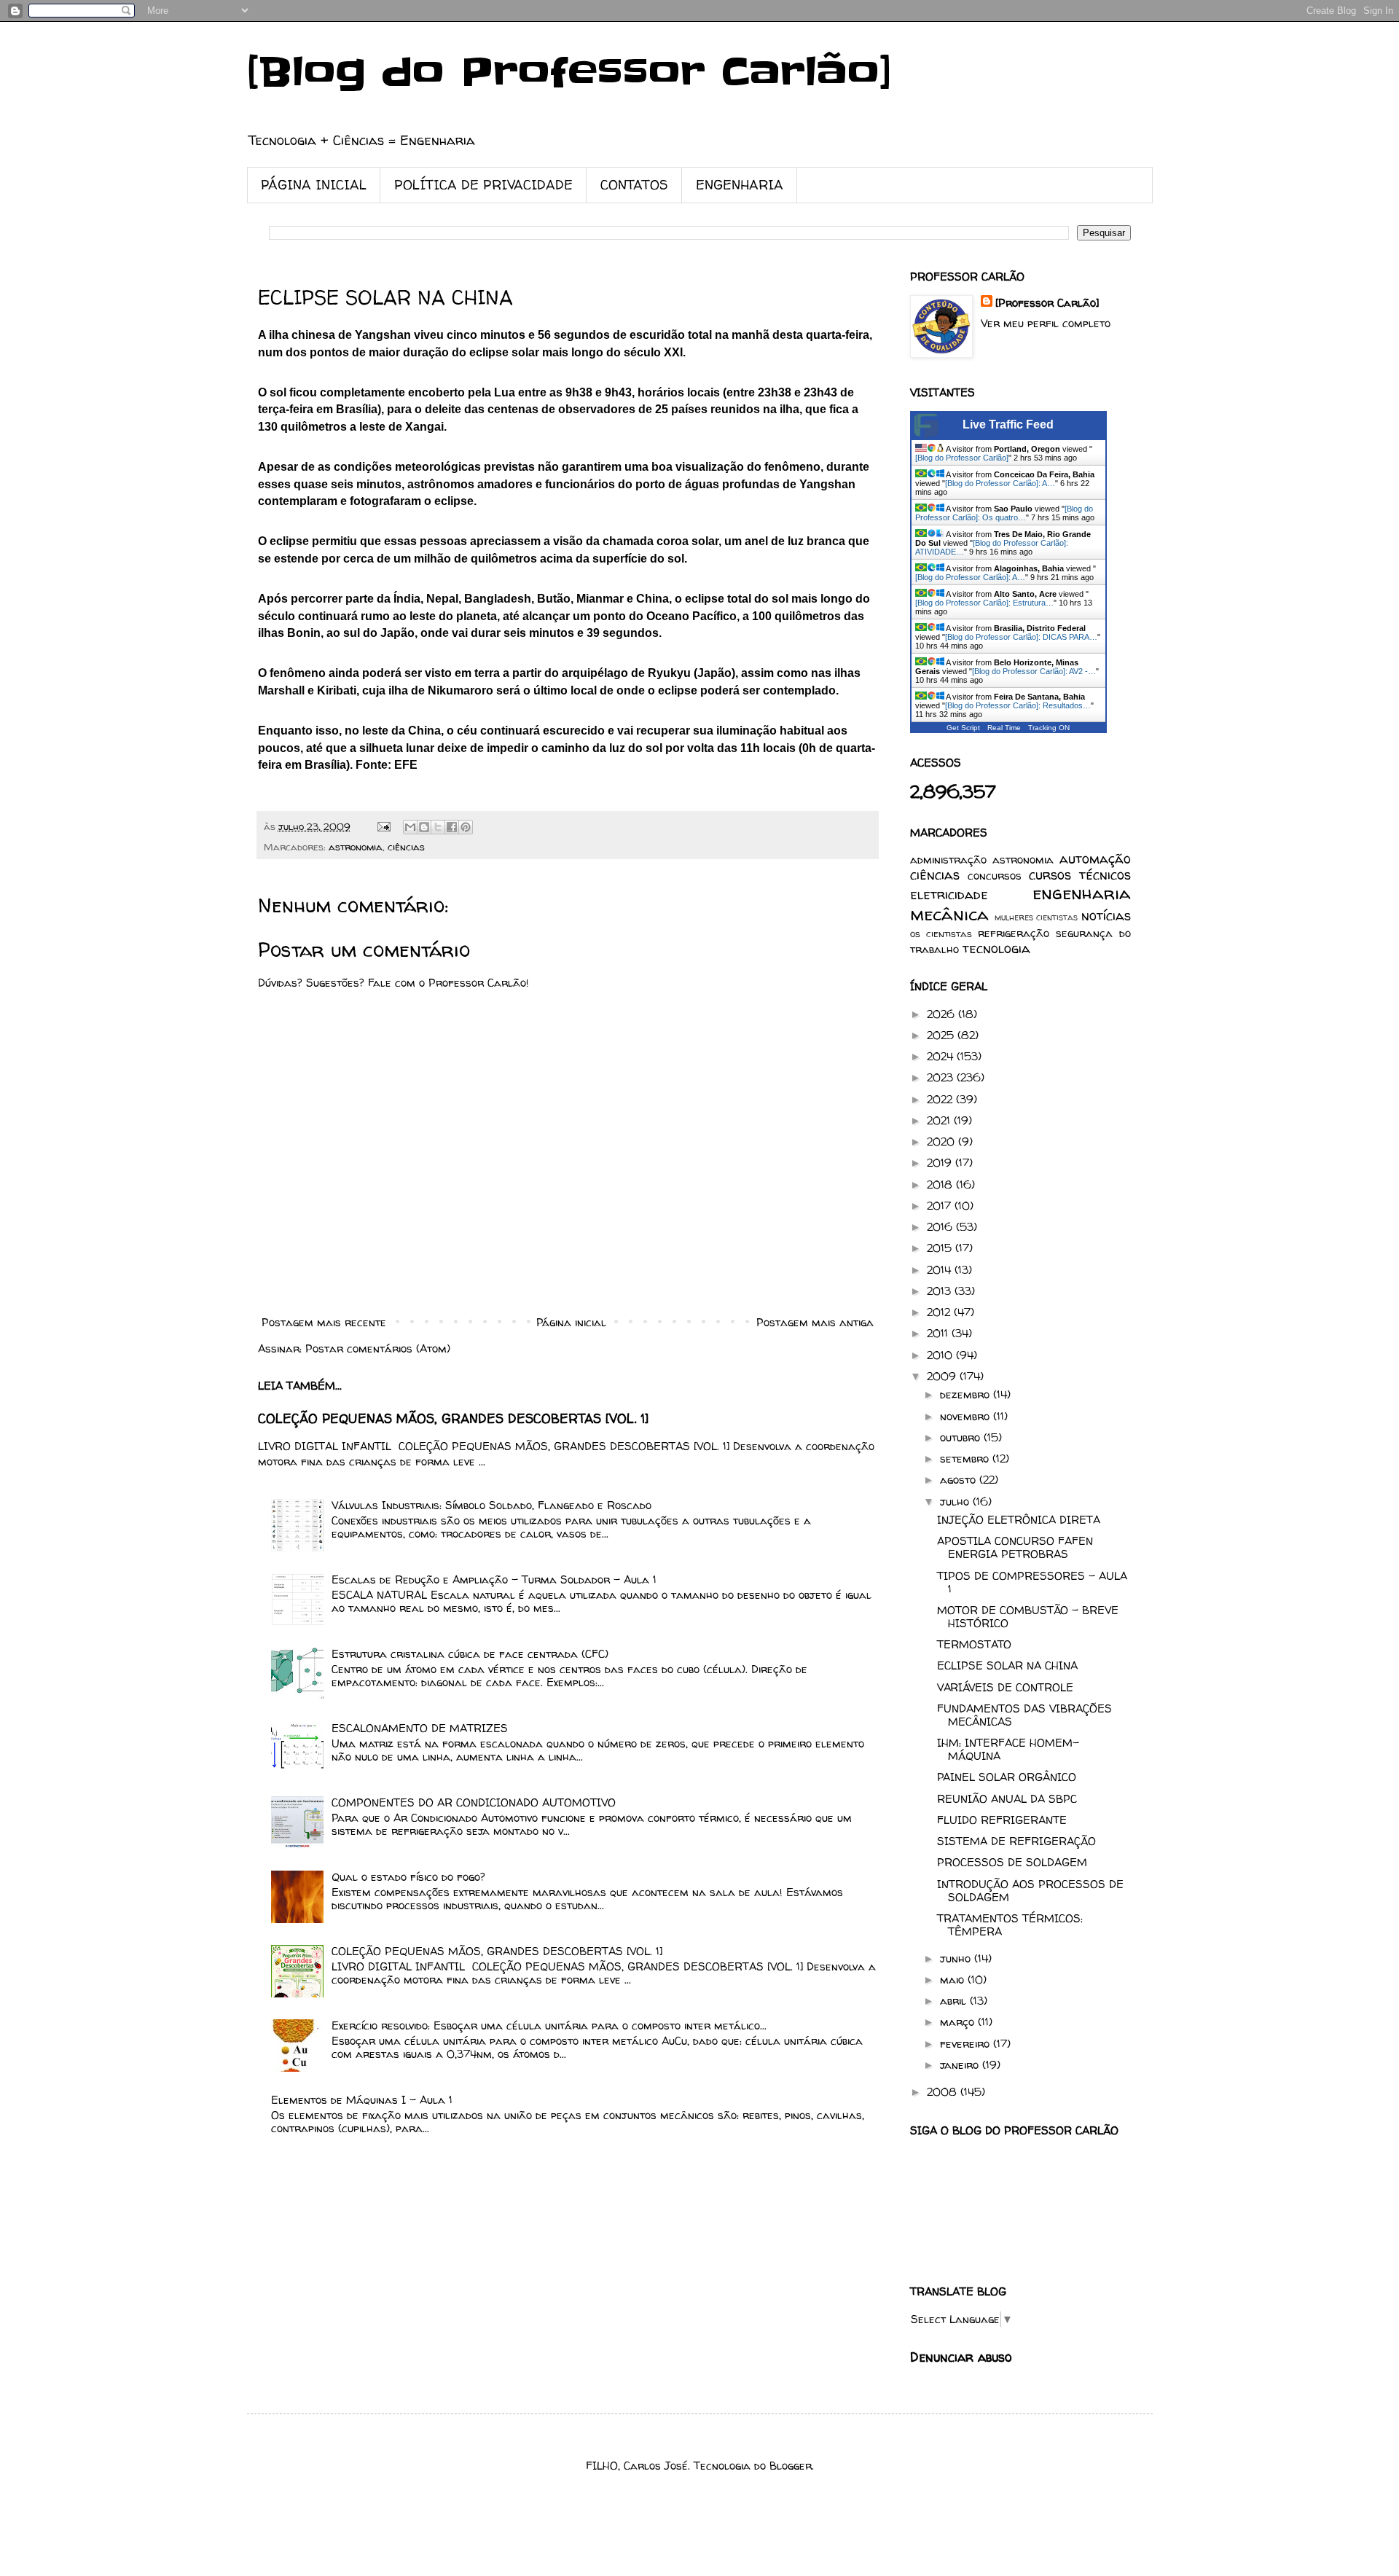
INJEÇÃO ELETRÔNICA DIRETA (1019, 1520)
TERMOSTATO (974, 1644)
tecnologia (996, 948)
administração (948, 860)
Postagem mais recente (324, 1322)
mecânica (949, 914)
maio (954, 1980)
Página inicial (571, 1322)
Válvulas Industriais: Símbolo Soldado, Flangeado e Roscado (491, 1505)
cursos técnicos (1080, 875)
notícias (1106, 916)
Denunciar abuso (961, 2357)
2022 (941, 1099)
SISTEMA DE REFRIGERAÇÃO (1016, 1841)
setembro (966, 1459)
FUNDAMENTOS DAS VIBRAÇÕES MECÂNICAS (1024, 1715)
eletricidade (949, 894)
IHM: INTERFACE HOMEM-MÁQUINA (1008, 1749)
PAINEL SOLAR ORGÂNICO (1007, 1777)
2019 (941, 1163)
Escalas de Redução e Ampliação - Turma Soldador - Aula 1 (494, 1579)
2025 (942, 1035)
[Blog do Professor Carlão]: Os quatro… (1004, 513)
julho (956, 1502)
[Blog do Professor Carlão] (569, 73)
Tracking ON (1049, 728)
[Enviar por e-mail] (410, 827)
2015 (941, 1248)
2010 (941, 1355)
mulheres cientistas (1036, 917)
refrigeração (1014, 933)
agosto (960, 1480)
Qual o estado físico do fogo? (408, 1877)
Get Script (963, 728)
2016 (941, 1227)
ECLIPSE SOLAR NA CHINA (1007, 1665)
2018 (941, 1185)
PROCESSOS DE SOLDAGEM (1012, 1862)
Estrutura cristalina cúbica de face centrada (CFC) (470, 1654)
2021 (940, 1120)
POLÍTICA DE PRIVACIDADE (483, 185)
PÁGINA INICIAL (314, 185)
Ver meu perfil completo (1046, 323)
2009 (943, 1376)
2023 (942, 1077)
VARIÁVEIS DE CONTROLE (1005, 1687)
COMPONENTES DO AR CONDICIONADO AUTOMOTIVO (474, 1802)
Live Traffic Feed (1008, 424)
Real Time (1004, 728)
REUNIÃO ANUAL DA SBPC (1007, 1799)
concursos (995, 876)
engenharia (1082, 893)
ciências (406, 847)
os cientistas (941, 933)
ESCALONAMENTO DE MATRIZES (420, 1728)
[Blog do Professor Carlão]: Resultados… (1018, 705)
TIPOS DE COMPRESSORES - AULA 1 (1032, 1582)
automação (1095, 859)
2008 (944, 2092)
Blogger (791, 2466)
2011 (939, 1333)
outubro (962, 1437)
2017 (941, 1206)
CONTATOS (634, 185)
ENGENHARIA (740, 185)
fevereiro (967, 2044)
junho (957, 1958)
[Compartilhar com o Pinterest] (466, 827)
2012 (940, 1312)
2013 (941, 1291)
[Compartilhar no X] (438, 827)
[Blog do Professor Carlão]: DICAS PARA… (1021, 637)
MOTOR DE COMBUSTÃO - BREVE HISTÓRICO (1028, 1617)
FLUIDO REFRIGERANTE (1002, 1820)
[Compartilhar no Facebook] (452, 827)
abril (955, 2001)
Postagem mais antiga (815, 1322)
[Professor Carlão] (1047, 303)
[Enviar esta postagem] (384, 826)
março (959, 2022)
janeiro (961, 2065)
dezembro (967, 1394)
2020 (943, 1142)
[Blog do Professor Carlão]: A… (1000, 483)
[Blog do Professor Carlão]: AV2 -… (1034, 671)
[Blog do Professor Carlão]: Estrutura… (984, 603)
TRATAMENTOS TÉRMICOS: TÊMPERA (1010, 1925)
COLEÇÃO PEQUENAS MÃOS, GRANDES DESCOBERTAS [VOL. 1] (453, 1419)
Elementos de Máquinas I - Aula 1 (362, 2100)
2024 (942, 1056)
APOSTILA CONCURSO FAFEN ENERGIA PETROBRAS (1015, 1547)
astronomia (356, 847)
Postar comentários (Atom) (378, 1348)
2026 (943, 1014)
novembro (967, 1416)
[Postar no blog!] (424, 827)
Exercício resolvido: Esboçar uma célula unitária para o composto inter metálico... (549, 2025)
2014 (941, 1270)
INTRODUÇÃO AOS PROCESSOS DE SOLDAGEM (1030, 1891)
